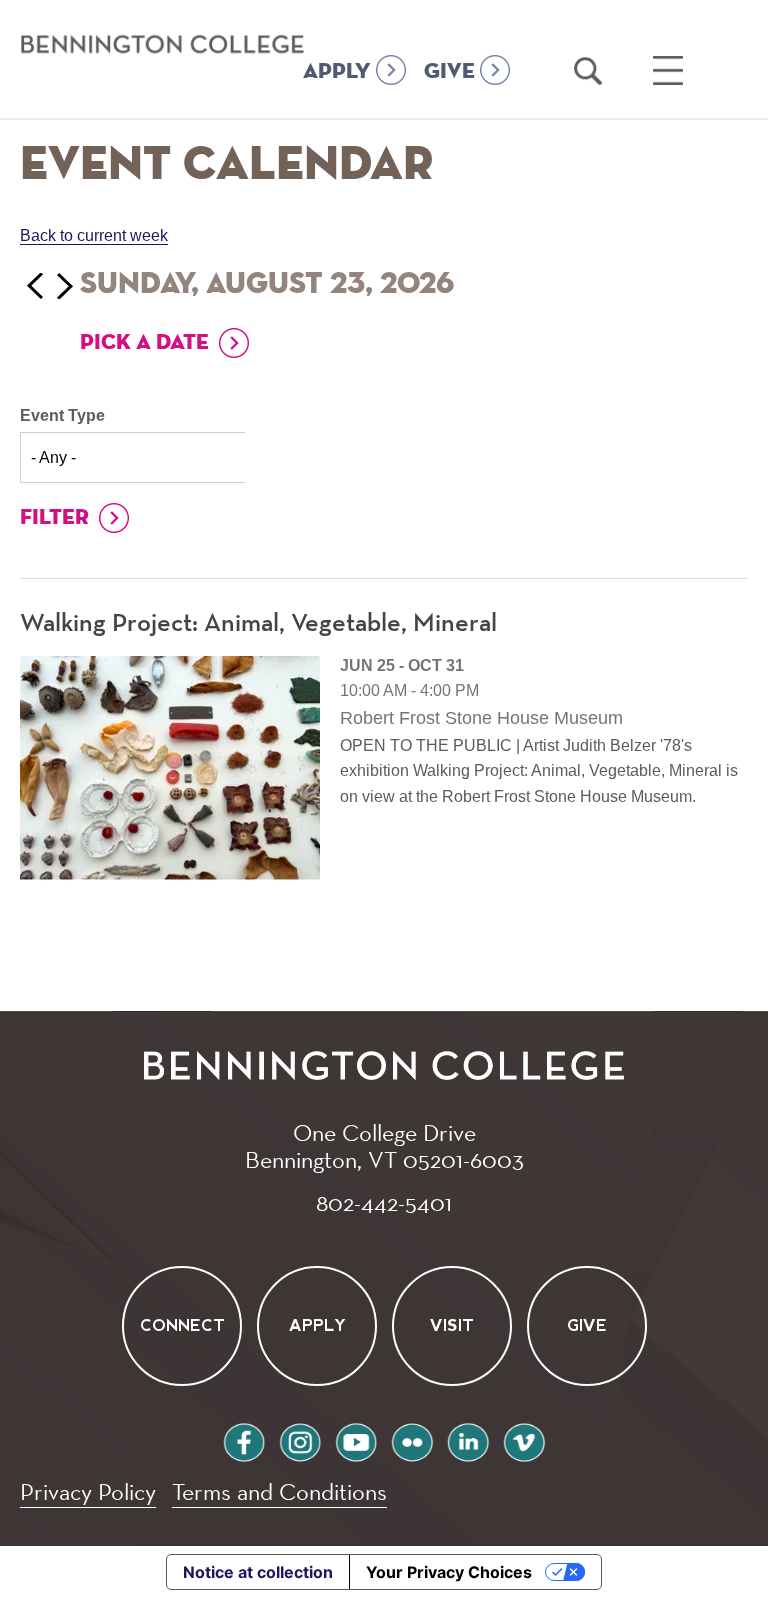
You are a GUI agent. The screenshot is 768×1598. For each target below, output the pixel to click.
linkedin (468, 1439)
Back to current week (94, 235)
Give (587, 1326)
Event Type (62, 415)
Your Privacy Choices (449, 1572)
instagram (300, 1439)
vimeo (524, 1439)
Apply (316, 1326)
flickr (412, 1439)
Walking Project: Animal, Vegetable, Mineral (258, 624)
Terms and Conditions (279, 1491)
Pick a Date (144, 343)
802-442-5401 (384, 1202)
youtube (356, 1439)
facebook (244, 1439)
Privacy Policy (88, 1491)
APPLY (337, 72)
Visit (452, 1326)
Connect (181, 1326)
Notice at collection (258, 1572)
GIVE (449, 72)
